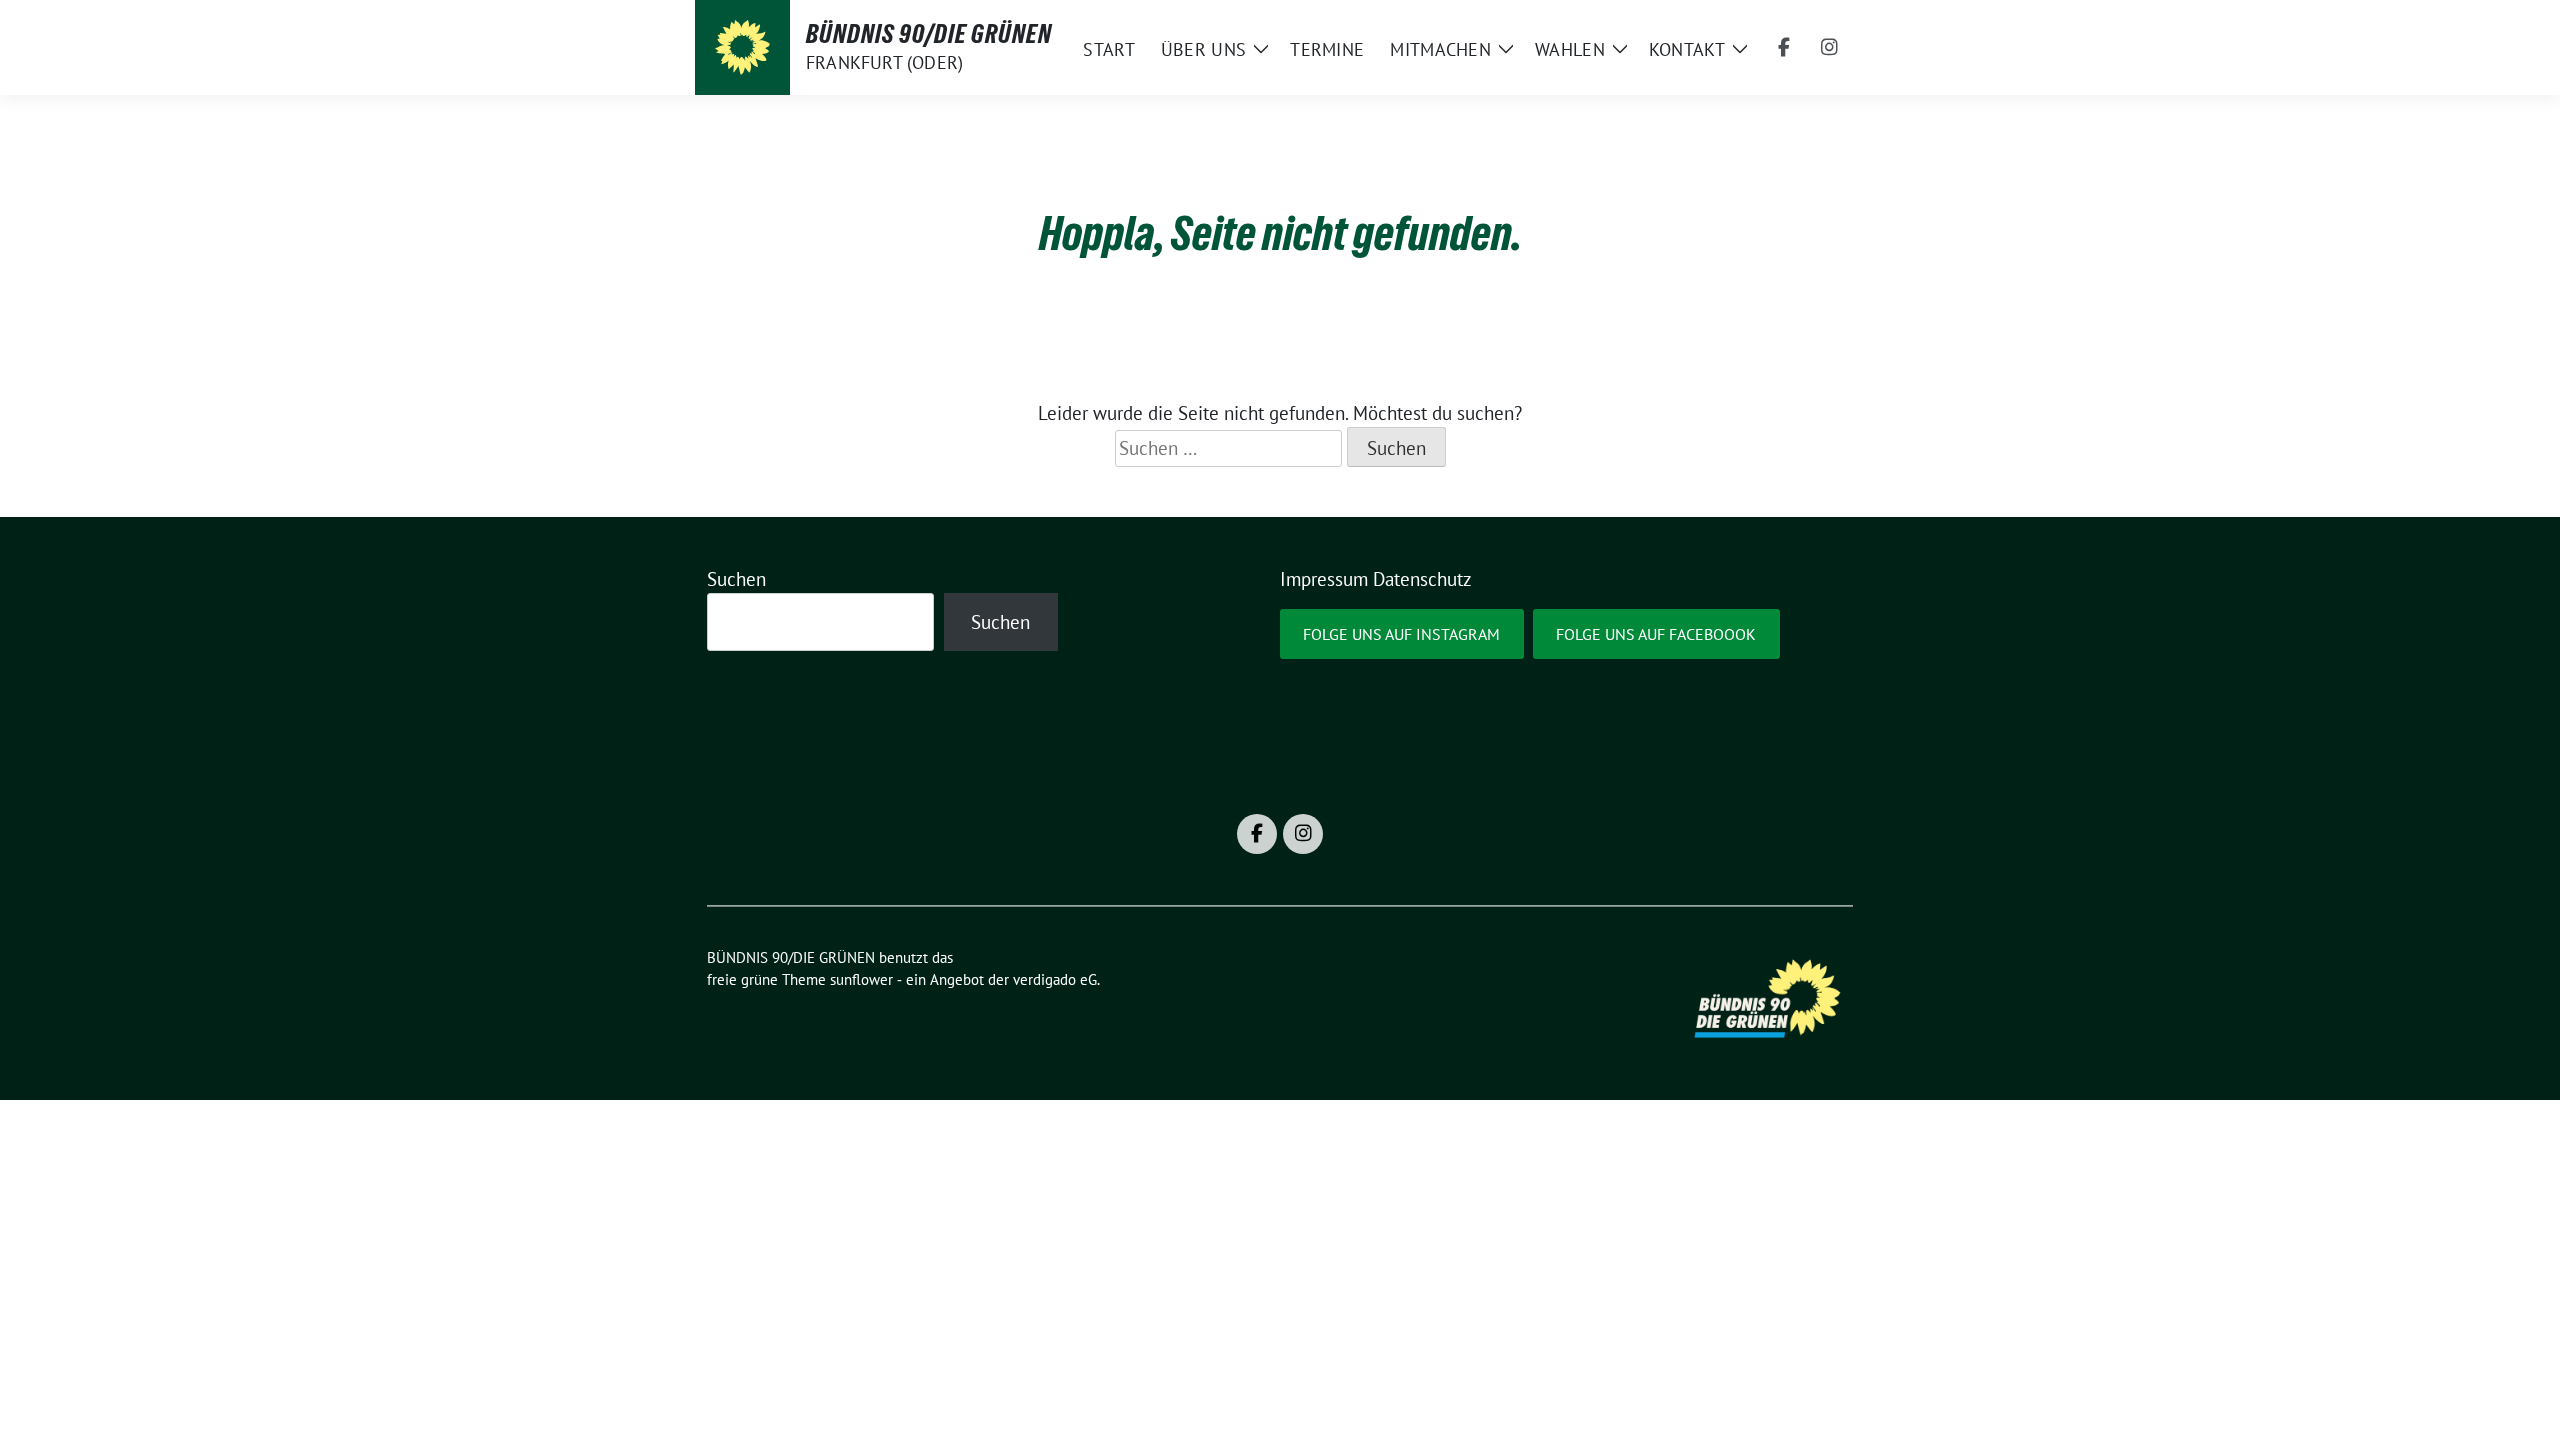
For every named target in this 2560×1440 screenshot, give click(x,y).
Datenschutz (1422, 579)
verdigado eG (1055, 979)
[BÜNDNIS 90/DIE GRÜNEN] (742, 47)
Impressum (1324, 579)
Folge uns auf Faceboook (1656, 634)
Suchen (736, 579)
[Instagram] (1830, 48)
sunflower (861, 979)
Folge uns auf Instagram (1401, 634)
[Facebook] (1784, 48)
